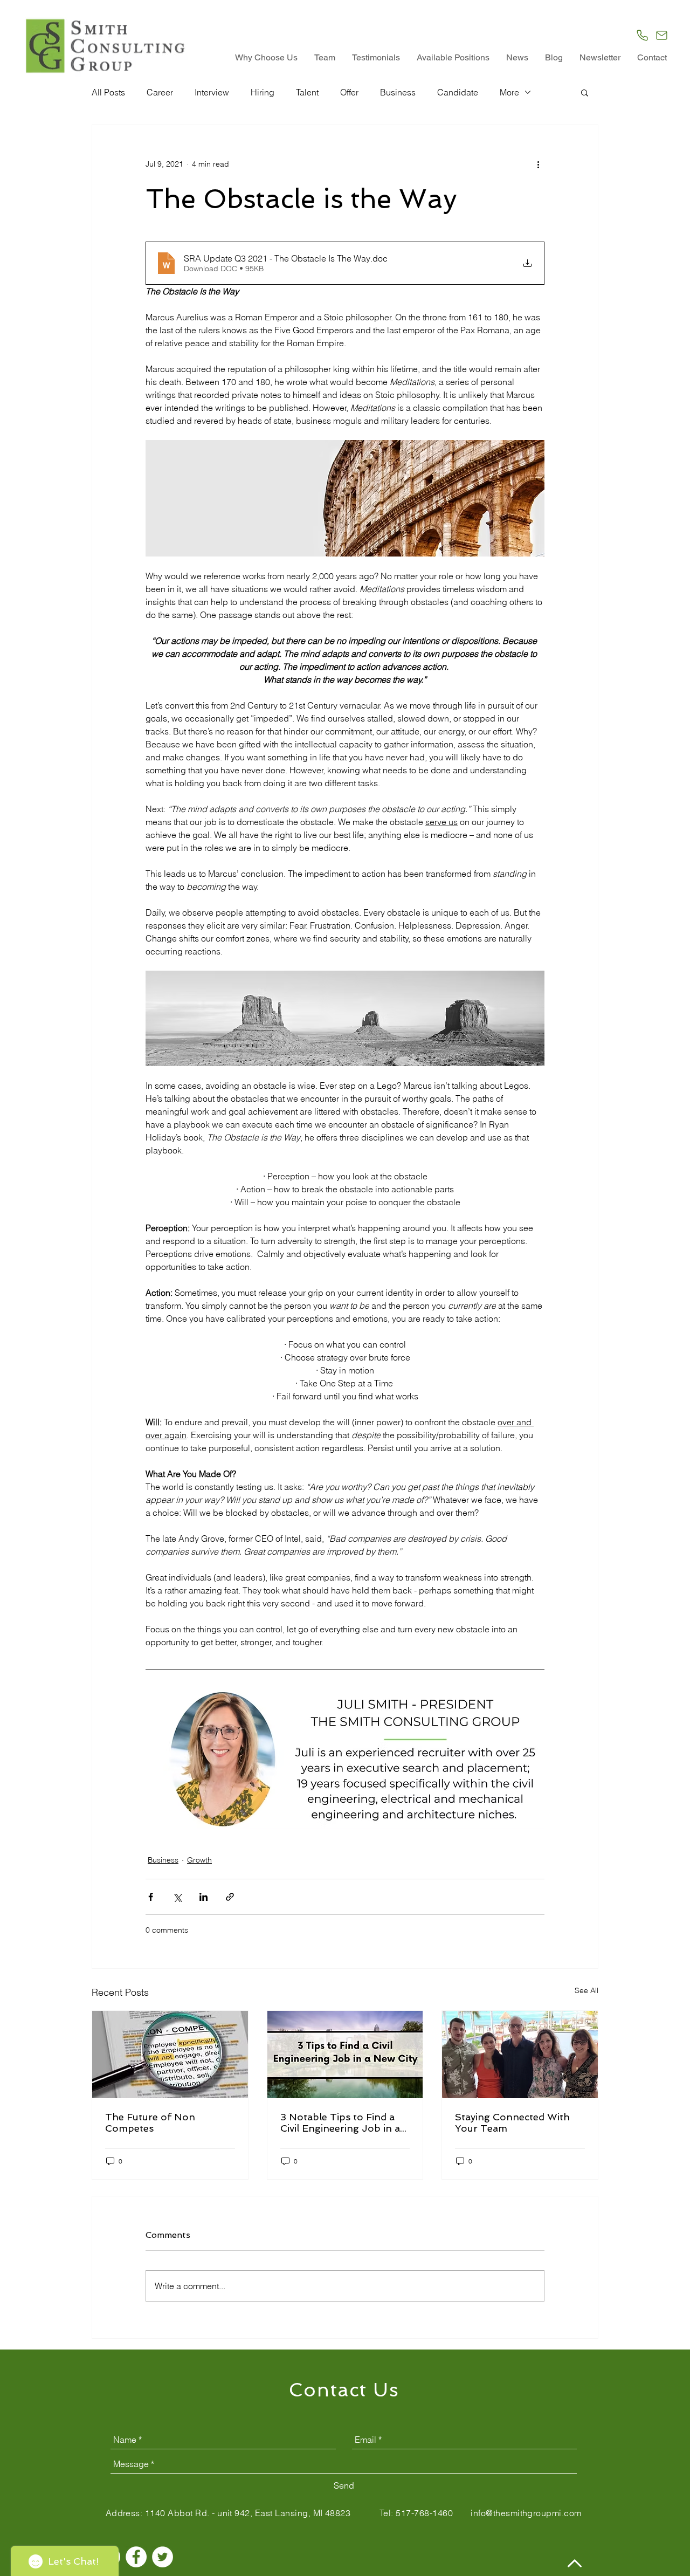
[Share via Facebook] (151, 1897)
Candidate (458, 92)
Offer (349, 92)
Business (398, 92)
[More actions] (538, 164)
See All (586, 1990)
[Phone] (642, 35)
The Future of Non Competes (150, 2122)
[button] (585, 92)
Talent (307, 92)
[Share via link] (230, 1897)
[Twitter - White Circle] (163, 2557)
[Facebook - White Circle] (136, 2557)
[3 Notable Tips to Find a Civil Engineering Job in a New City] (345, 2055)
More (509, 92)
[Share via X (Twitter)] (177, 1897)
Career (160, 92)
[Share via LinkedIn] (203, 1897)
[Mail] (662, 35)
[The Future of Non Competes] (170, 2055)
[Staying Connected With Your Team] (520, 2055)
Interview (212, 92)
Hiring (263, 92)
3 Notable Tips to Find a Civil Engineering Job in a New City (340, 2122)
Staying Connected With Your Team (512, 2122)
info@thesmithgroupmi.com (526, 2513)
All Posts (108, 92)
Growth (199, 1860)
